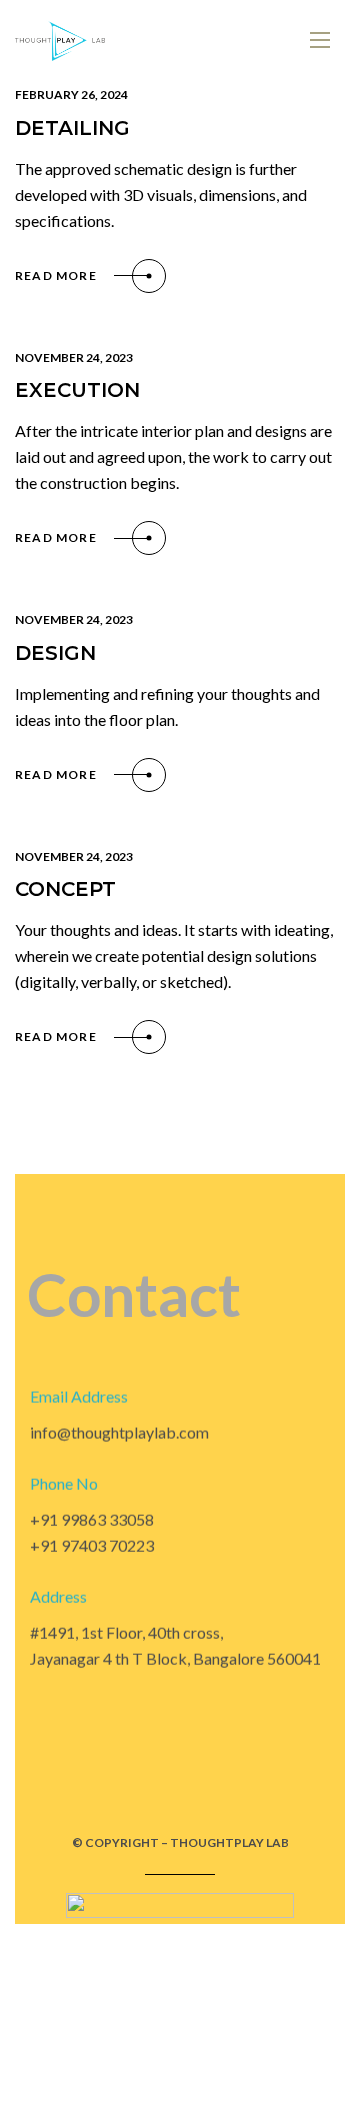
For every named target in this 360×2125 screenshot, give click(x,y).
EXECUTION (77, 390)
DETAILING (72, 128)
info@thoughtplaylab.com (119, 1432)
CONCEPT (65, 889)
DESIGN (55, 653)
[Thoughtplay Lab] (60, 40)
